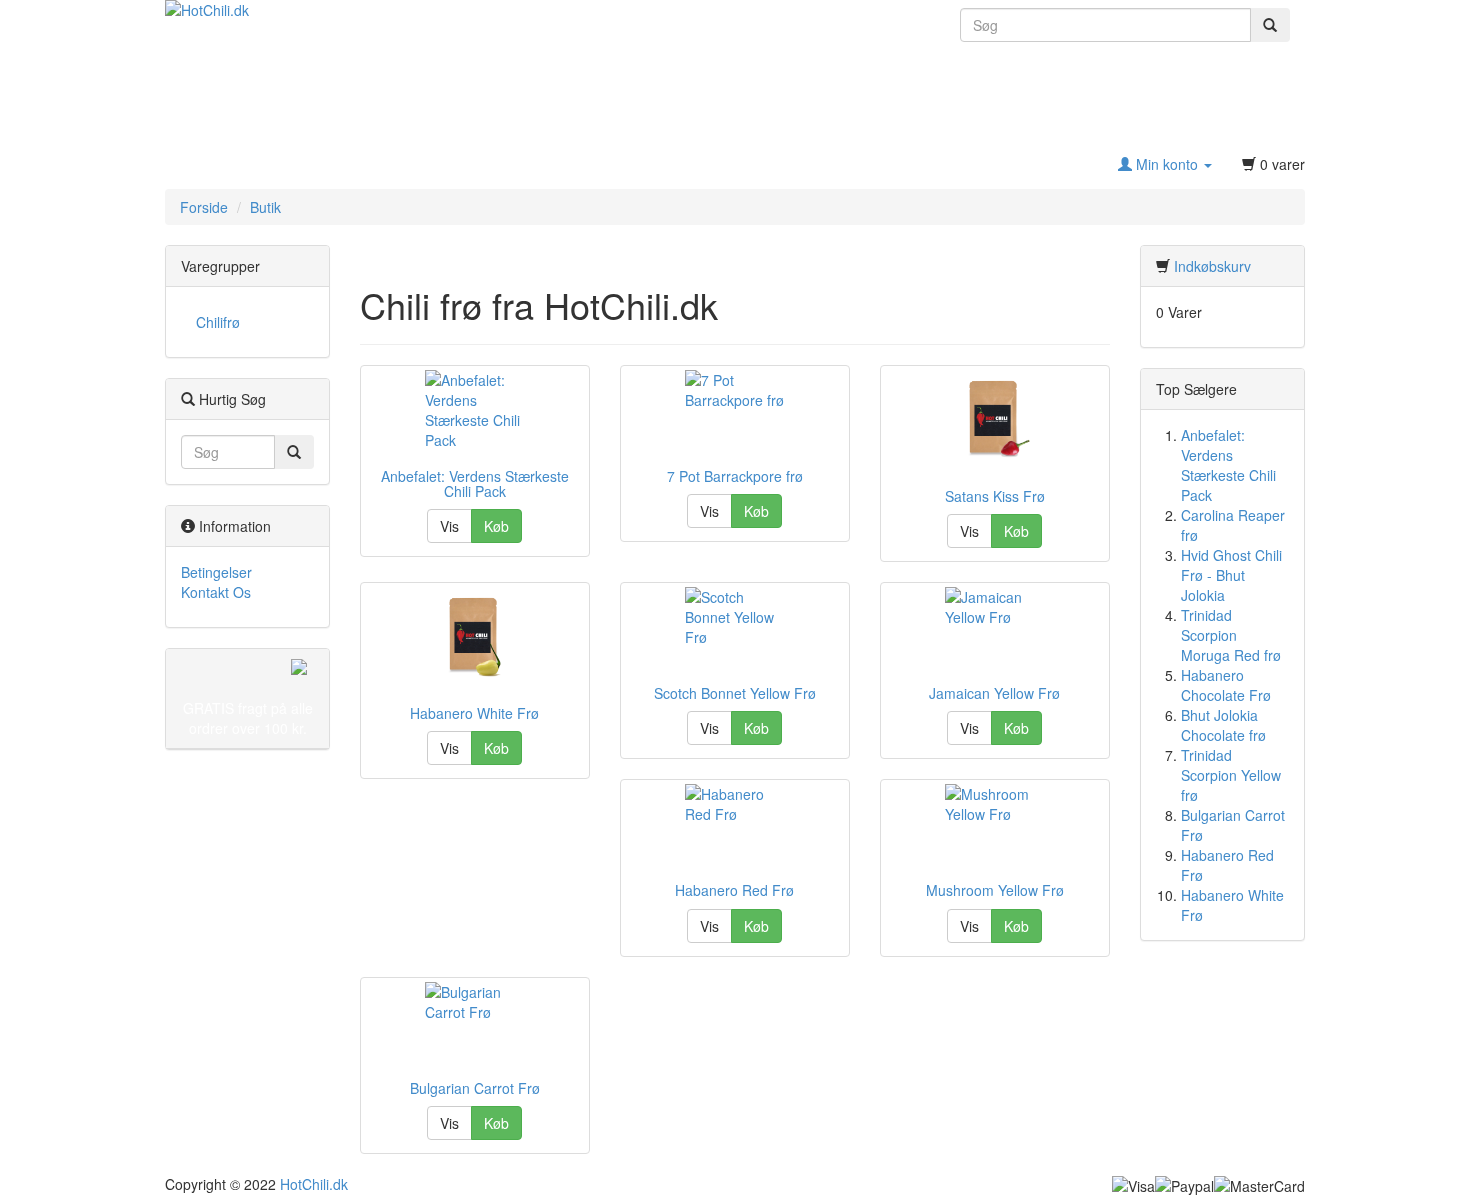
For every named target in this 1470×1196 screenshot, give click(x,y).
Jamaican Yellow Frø (994, 693)
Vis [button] (449, 526)
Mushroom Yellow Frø (995, 890)
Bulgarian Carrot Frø (475, 1088)
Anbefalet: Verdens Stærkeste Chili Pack (475, 483)
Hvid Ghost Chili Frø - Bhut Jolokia (1231, 575)
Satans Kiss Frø (995, 496)
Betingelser (216, 572)
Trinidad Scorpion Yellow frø (1231, 775)
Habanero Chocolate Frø (1226, 685)
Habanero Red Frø (734, 890)
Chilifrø (218, 322)
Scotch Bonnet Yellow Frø (735, 693)
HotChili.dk (314, 1184)
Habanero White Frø (474, 713)
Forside (204, 207)
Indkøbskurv (1212, 266)
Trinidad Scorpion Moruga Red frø (1231, 635)
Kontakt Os (216, 592)
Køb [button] (496, 526)
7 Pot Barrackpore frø (735, 476)
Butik (265, 207)
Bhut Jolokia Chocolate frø (1223, 725)
